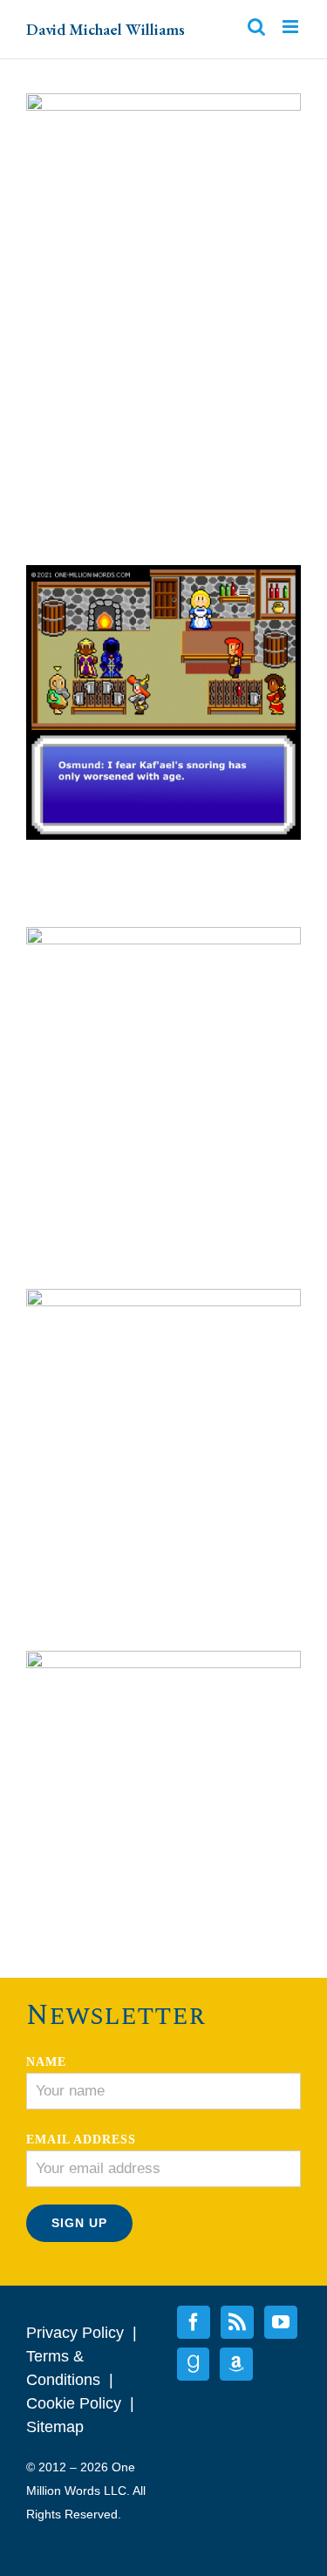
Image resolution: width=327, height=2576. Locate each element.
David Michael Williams (106, 29)
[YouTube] (281, 2322)
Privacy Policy (75, 2333)
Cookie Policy (74, 2403)
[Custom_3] (236, 2364)
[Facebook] (194, 2322)
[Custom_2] (193, 2364)
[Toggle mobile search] (256, 27)
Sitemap (55, 2427)
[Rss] (237, 2322)
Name (46, 2062)
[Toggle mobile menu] (292, 27)
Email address (81, 2140)
